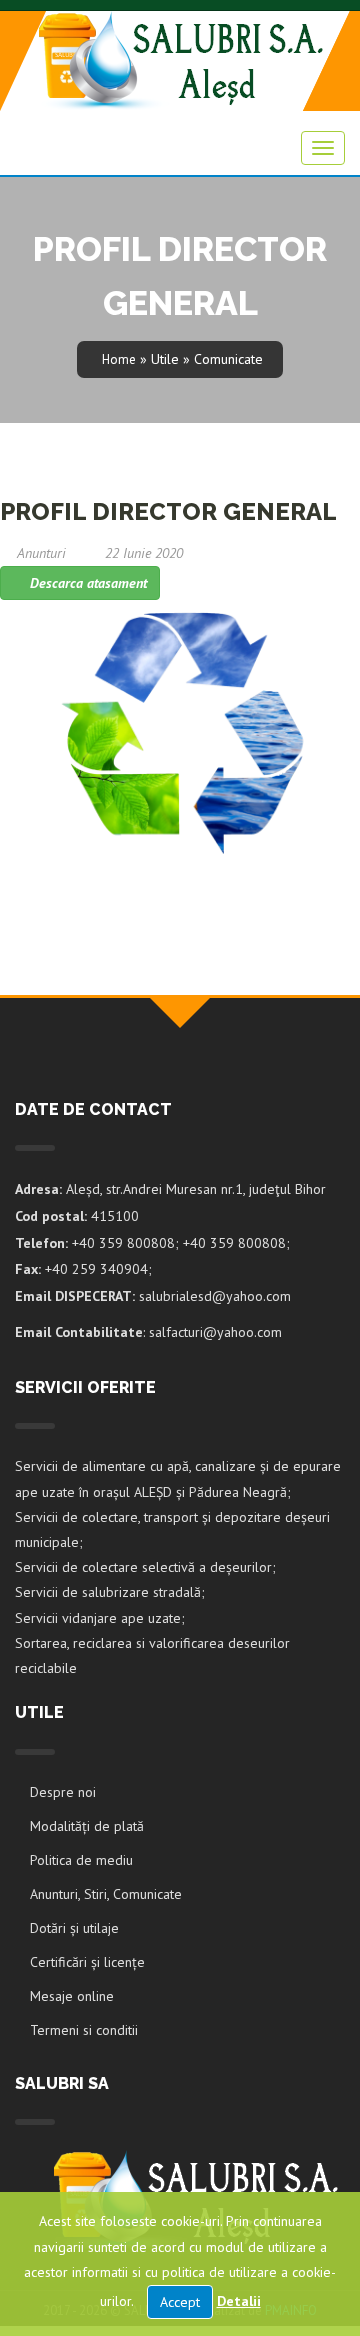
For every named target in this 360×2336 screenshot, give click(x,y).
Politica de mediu (81, 1860)
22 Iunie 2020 (144, 553)
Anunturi (41, 553)
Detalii (239, 2301)
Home (119, 359)
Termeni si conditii (84, 2030)
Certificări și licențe (87, 1962)
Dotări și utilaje (74, 1928)
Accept (180, 2302)
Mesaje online (72, 1996)
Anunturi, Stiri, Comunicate (106, 1894)
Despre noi (63, 1792)
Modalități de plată (87, 1826)
